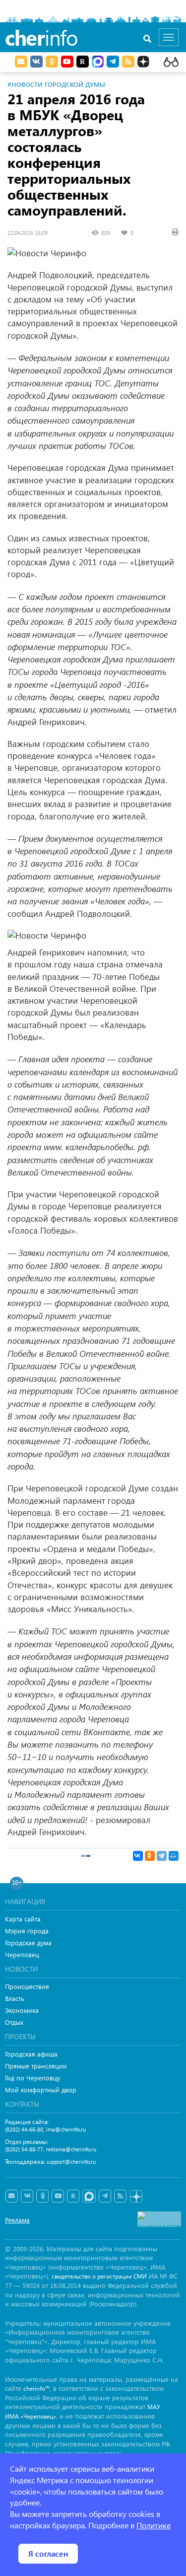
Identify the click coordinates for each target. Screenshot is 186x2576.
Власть (15, 1998)
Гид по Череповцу (32, 2078)
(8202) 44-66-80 (24, 2129)
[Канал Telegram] (105, 2196)
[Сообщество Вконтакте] (27, 2196)
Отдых (14, 2022)
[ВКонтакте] (138, 1856)
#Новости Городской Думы (56, 84)
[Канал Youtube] (67, 62)
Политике (154, 2525)
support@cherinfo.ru (71, 2162)
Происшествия (27, 1986)
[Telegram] (162, 1856)
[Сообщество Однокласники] (52, 62)
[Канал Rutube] (83, 62)
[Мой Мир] (174, 1856)
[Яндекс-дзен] (136, 2197)
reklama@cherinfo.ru (71, 2149)
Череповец (22, 1954)
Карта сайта (23, 1919)
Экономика (22, 2010)
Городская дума (28, 1943)
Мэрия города (27, 1931)
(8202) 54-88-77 (24, 2149)
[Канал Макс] (98, 63)
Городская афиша (31, 2054)
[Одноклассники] (150, 1856)
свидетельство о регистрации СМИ (99, 2276)
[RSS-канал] (120, 2196)
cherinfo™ (36, 2389)
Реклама (17, 2220)
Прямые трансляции (36, 2066)
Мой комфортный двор (41, 2090)
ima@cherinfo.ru (66, 2129)
